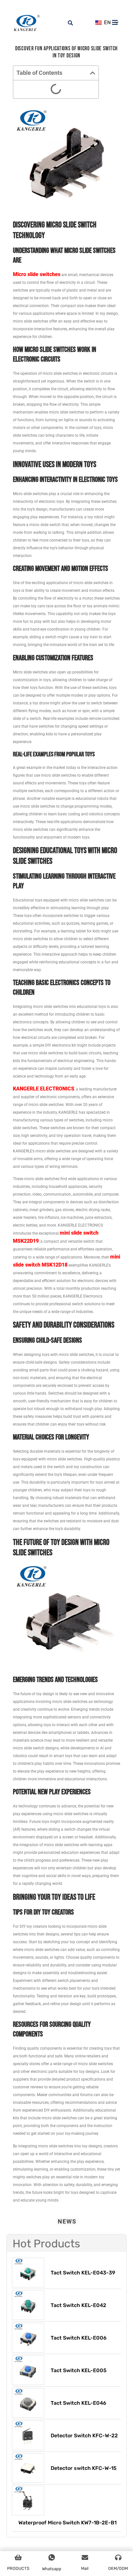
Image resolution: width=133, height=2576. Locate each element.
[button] (93, 73)
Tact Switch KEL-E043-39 (83, 2273)
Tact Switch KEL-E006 (79, 2338)
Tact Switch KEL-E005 (79, 2370)
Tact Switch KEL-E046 (78, 2403)
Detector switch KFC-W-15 (84, 2468)
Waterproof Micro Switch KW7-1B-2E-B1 (67, 2523)
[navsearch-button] (67, 19)
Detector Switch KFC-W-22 (84, 2436)
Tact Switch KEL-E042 (78, 2305)
